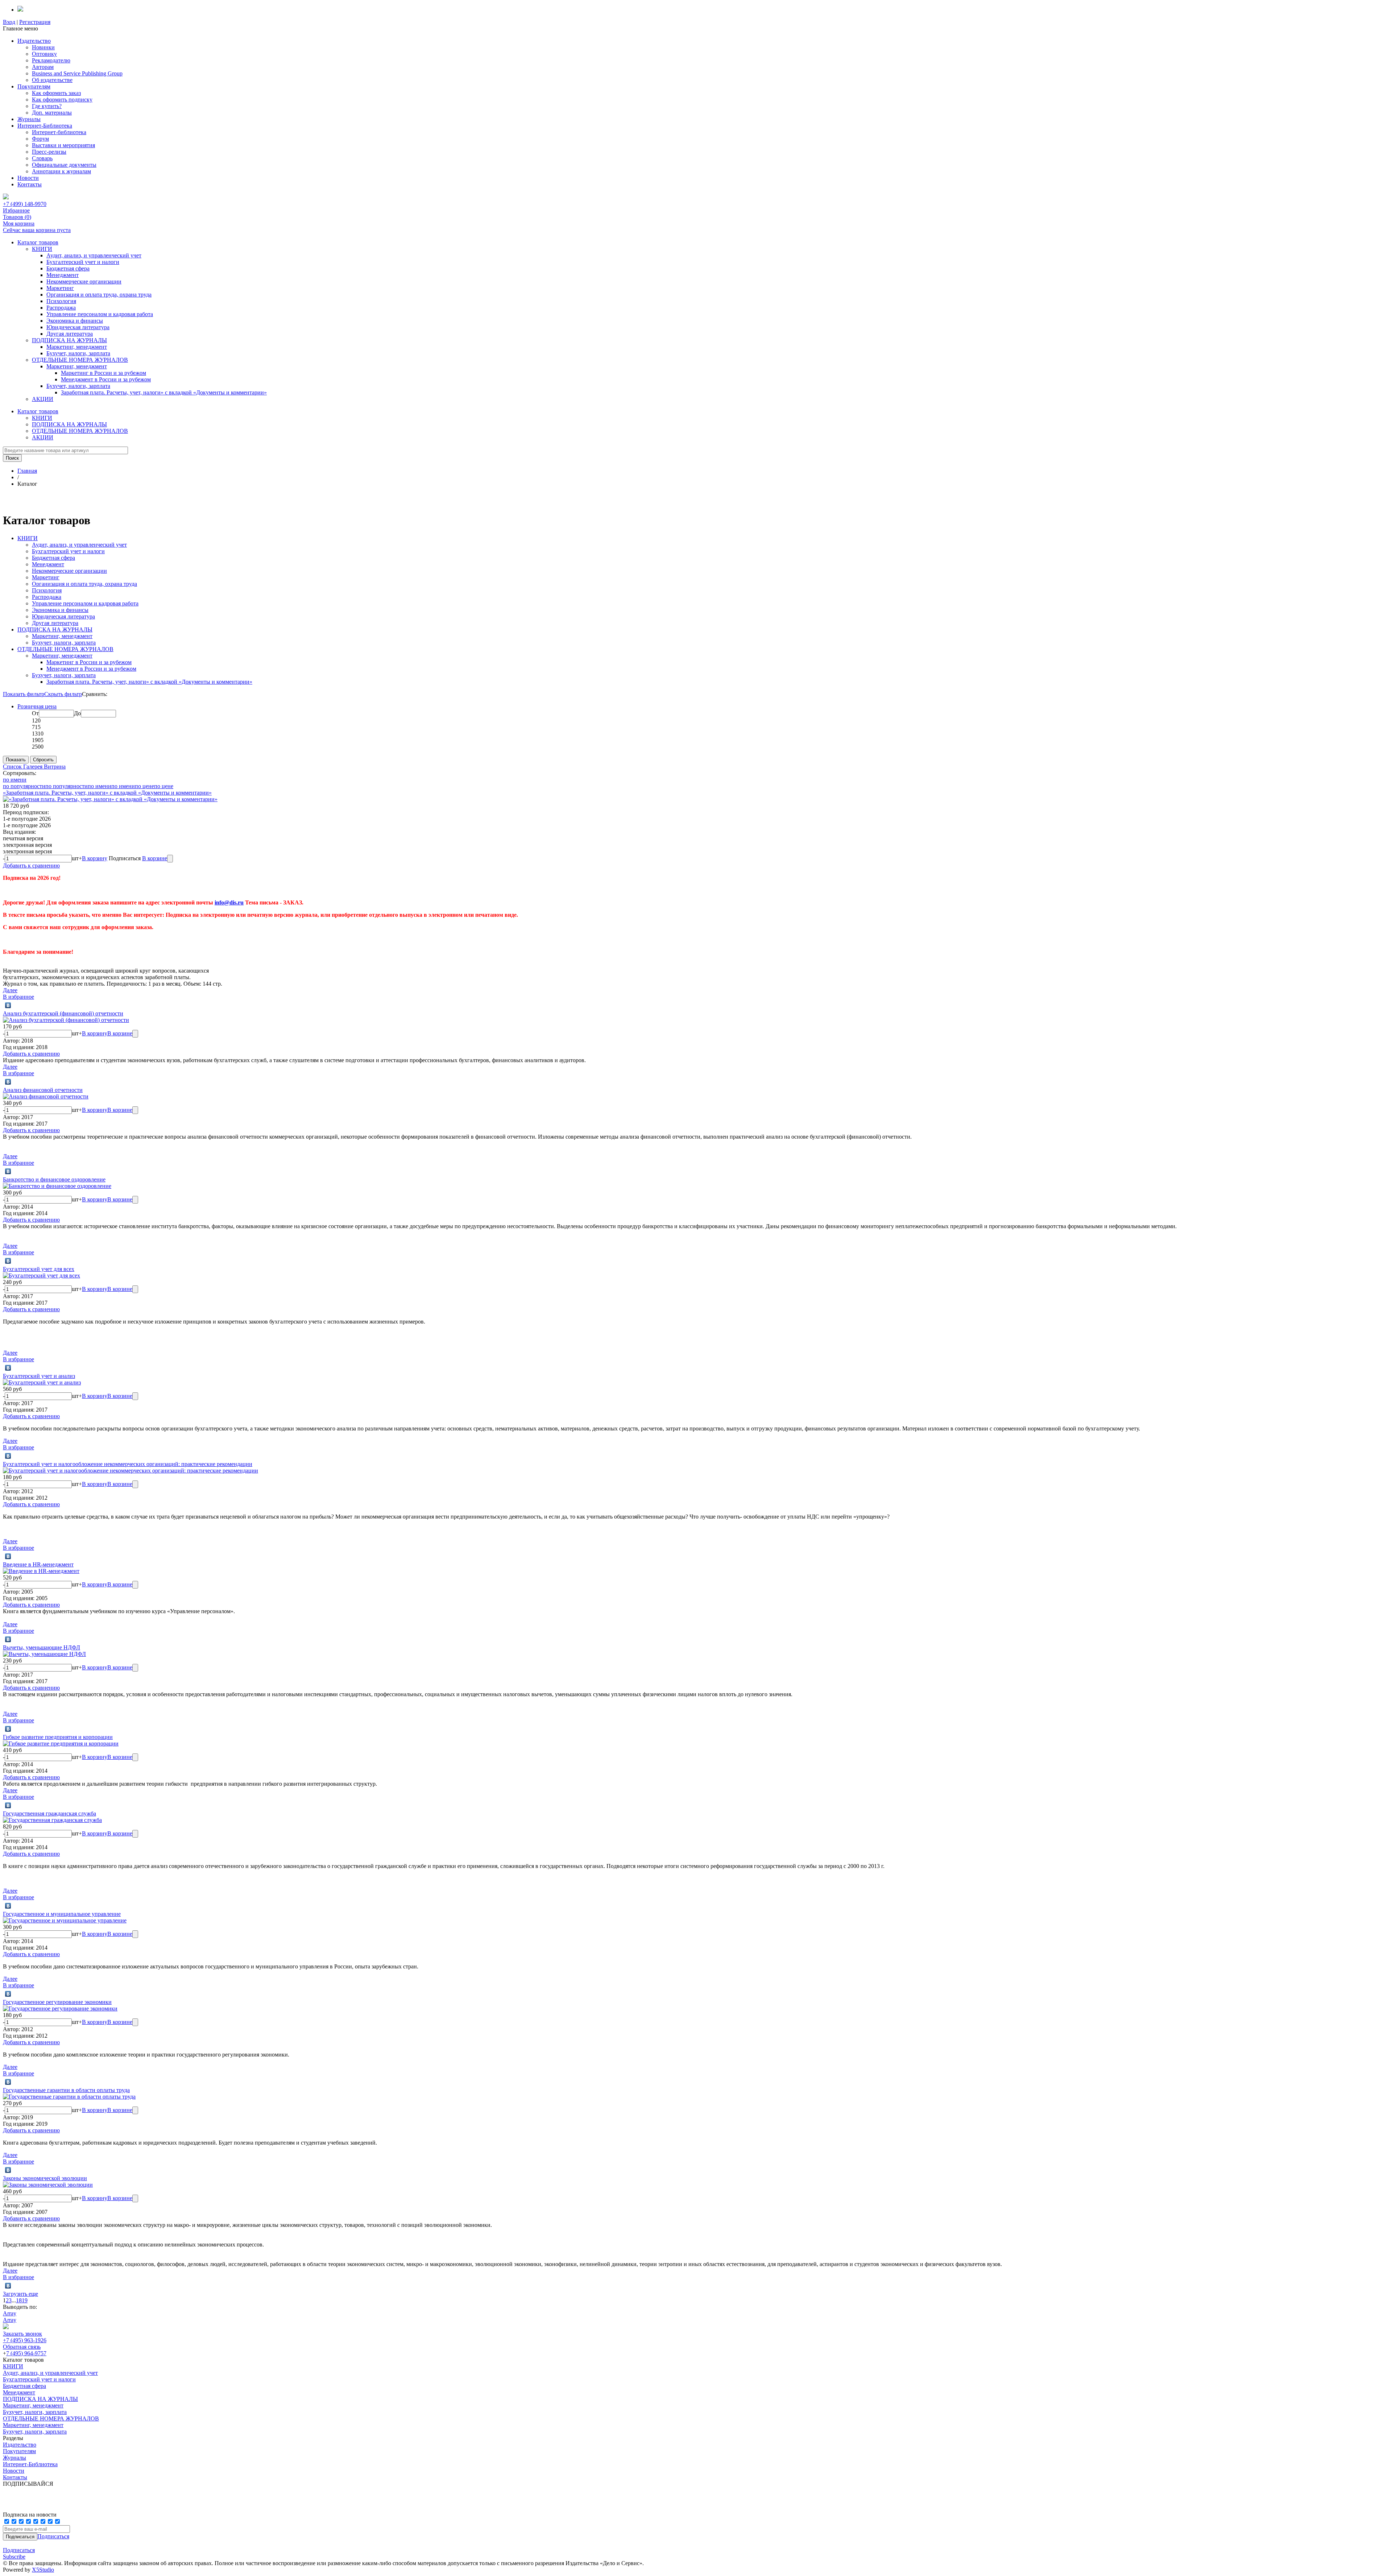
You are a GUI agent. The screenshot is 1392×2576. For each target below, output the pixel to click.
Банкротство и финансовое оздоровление (54, 1179)
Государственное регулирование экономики (57, 2002)
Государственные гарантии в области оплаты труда (66, 2090)
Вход (9, 22)
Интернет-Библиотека (45, 126)
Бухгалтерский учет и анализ (39, 1376)
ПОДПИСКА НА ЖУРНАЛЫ (69, 340)
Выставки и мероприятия (63, 145)
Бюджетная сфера (68, 268)
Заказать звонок (22, 2334)
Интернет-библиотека (59, 132)
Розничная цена (37, 706)
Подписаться (53, 2536)
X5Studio (43, 2570)
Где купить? (47, 106)
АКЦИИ (43, 399)
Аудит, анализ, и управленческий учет (94, 255)
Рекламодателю (51, 60)
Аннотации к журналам (61, 171)
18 (19, 2300)
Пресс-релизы (49, 152)
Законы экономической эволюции (45, 2178)
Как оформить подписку (62, 100)
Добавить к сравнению (31, 865)
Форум (40, 139)
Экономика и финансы (75, 321)
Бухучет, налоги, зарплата (78, 353)
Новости (28, 178)
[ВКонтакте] (8, 1005)
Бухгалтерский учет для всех (39, 1269)
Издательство (34, 41)
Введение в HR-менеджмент (38, 1564)
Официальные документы (64, 165)
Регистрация (35, 22)
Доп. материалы (52, 113)
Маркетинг (60, 288)
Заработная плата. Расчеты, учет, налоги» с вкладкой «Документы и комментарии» (164, 392)
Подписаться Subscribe (19, 2553)
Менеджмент (63, 275)
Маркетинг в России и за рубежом (103, 373)
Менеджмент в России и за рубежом (106, 379)
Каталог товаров (38, 242)
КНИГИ (42, 249)
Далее (10, 990)
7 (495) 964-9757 (26, 2353)
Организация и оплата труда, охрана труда (99, 295)
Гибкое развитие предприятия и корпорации (58, 1737)
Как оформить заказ (56, 93)
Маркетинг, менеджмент (77, 347)
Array (10, 2313)
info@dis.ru (229, 902)
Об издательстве (52, 80)
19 (25, 2300)
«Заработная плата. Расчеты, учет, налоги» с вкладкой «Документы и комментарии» (107, 793)
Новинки (43, 47)
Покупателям (34, 86)
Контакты (30, 184)
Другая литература (70, 334)
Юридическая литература (78, 327)
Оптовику (44, 54)
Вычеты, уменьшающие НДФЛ (42, 1647)
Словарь (42, 158)
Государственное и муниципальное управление (62, 1914)
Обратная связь (22, 2347)
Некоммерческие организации (84, 281)
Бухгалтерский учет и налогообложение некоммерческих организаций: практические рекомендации (128, 1464)
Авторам (43, 67)
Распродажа (61, 308)
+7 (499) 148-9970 (25, 204)
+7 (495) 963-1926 (25, 2340)
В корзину (95, 858)
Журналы (29, 119)
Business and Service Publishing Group (77, 73)
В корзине (155, 858)
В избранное (18, 997)
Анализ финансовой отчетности (43, 1090)
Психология (61, 301)
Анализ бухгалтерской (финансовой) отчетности (63, 1013)
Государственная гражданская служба (49, 1813)
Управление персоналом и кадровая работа (100, 314)
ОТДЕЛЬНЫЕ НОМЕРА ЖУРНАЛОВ (80, 360)
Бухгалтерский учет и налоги (83, 262)
